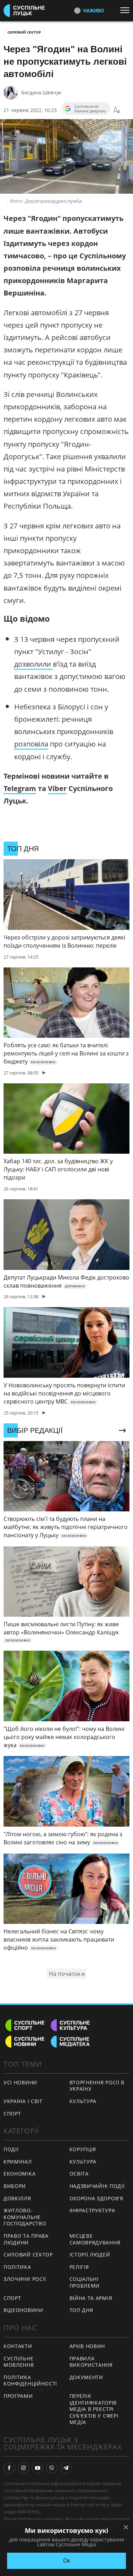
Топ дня (81, 2310)
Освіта (79, 2174)
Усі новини (20, 2082)
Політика (17, 2267)
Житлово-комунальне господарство (25, 2217)
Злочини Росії (25, 2279)
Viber (57, 788)
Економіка (20, 2174)
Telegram (20, 788)
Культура (83, 2101)
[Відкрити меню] (127, 10)
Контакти (18, 2346)
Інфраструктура (92, 2210)
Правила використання (91, 2362)
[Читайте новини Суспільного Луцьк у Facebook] (9, 2468)
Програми (18, 2396)
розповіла (31, 744)
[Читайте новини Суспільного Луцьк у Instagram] (23, 2468)
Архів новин (87, 2346)
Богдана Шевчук (41, 92)
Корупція (83, 2149)
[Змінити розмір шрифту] (117, 110)
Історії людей (90, 2255)
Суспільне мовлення (19, 2362)
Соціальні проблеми (85, 2282)
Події (11, 2149)
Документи (86, 2377)
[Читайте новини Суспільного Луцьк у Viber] (52, 2468)
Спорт (12, 2114)
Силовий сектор (24, 32)
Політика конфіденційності (30, 2381)
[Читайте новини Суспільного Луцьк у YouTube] (38, 2468)
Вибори (15, 2186)
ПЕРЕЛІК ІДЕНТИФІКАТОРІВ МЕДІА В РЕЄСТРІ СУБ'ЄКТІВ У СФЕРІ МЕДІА (94, 2409)
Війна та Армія (91, 2298)
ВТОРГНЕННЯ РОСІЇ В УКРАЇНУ (97, 2086)
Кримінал (18, 2162)
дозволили (34, 664)
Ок (66, 2561)
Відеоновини (23, 2310)
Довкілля (17, 2198)
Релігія (79, 2267)
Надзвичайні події (97, 2186)
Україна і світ (23, 2101)
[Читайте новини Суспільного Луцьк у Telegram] (66, 2468)
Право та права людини (26, 2239)
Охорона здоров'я (96, 2198)
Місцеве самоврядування (95, 2239)
